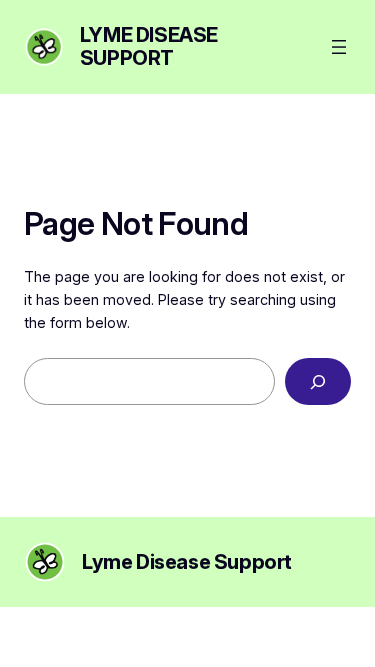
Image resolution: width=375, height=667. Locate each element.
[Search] (318, 381)
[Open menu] (339, 47)
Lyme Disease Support (149, 46)
